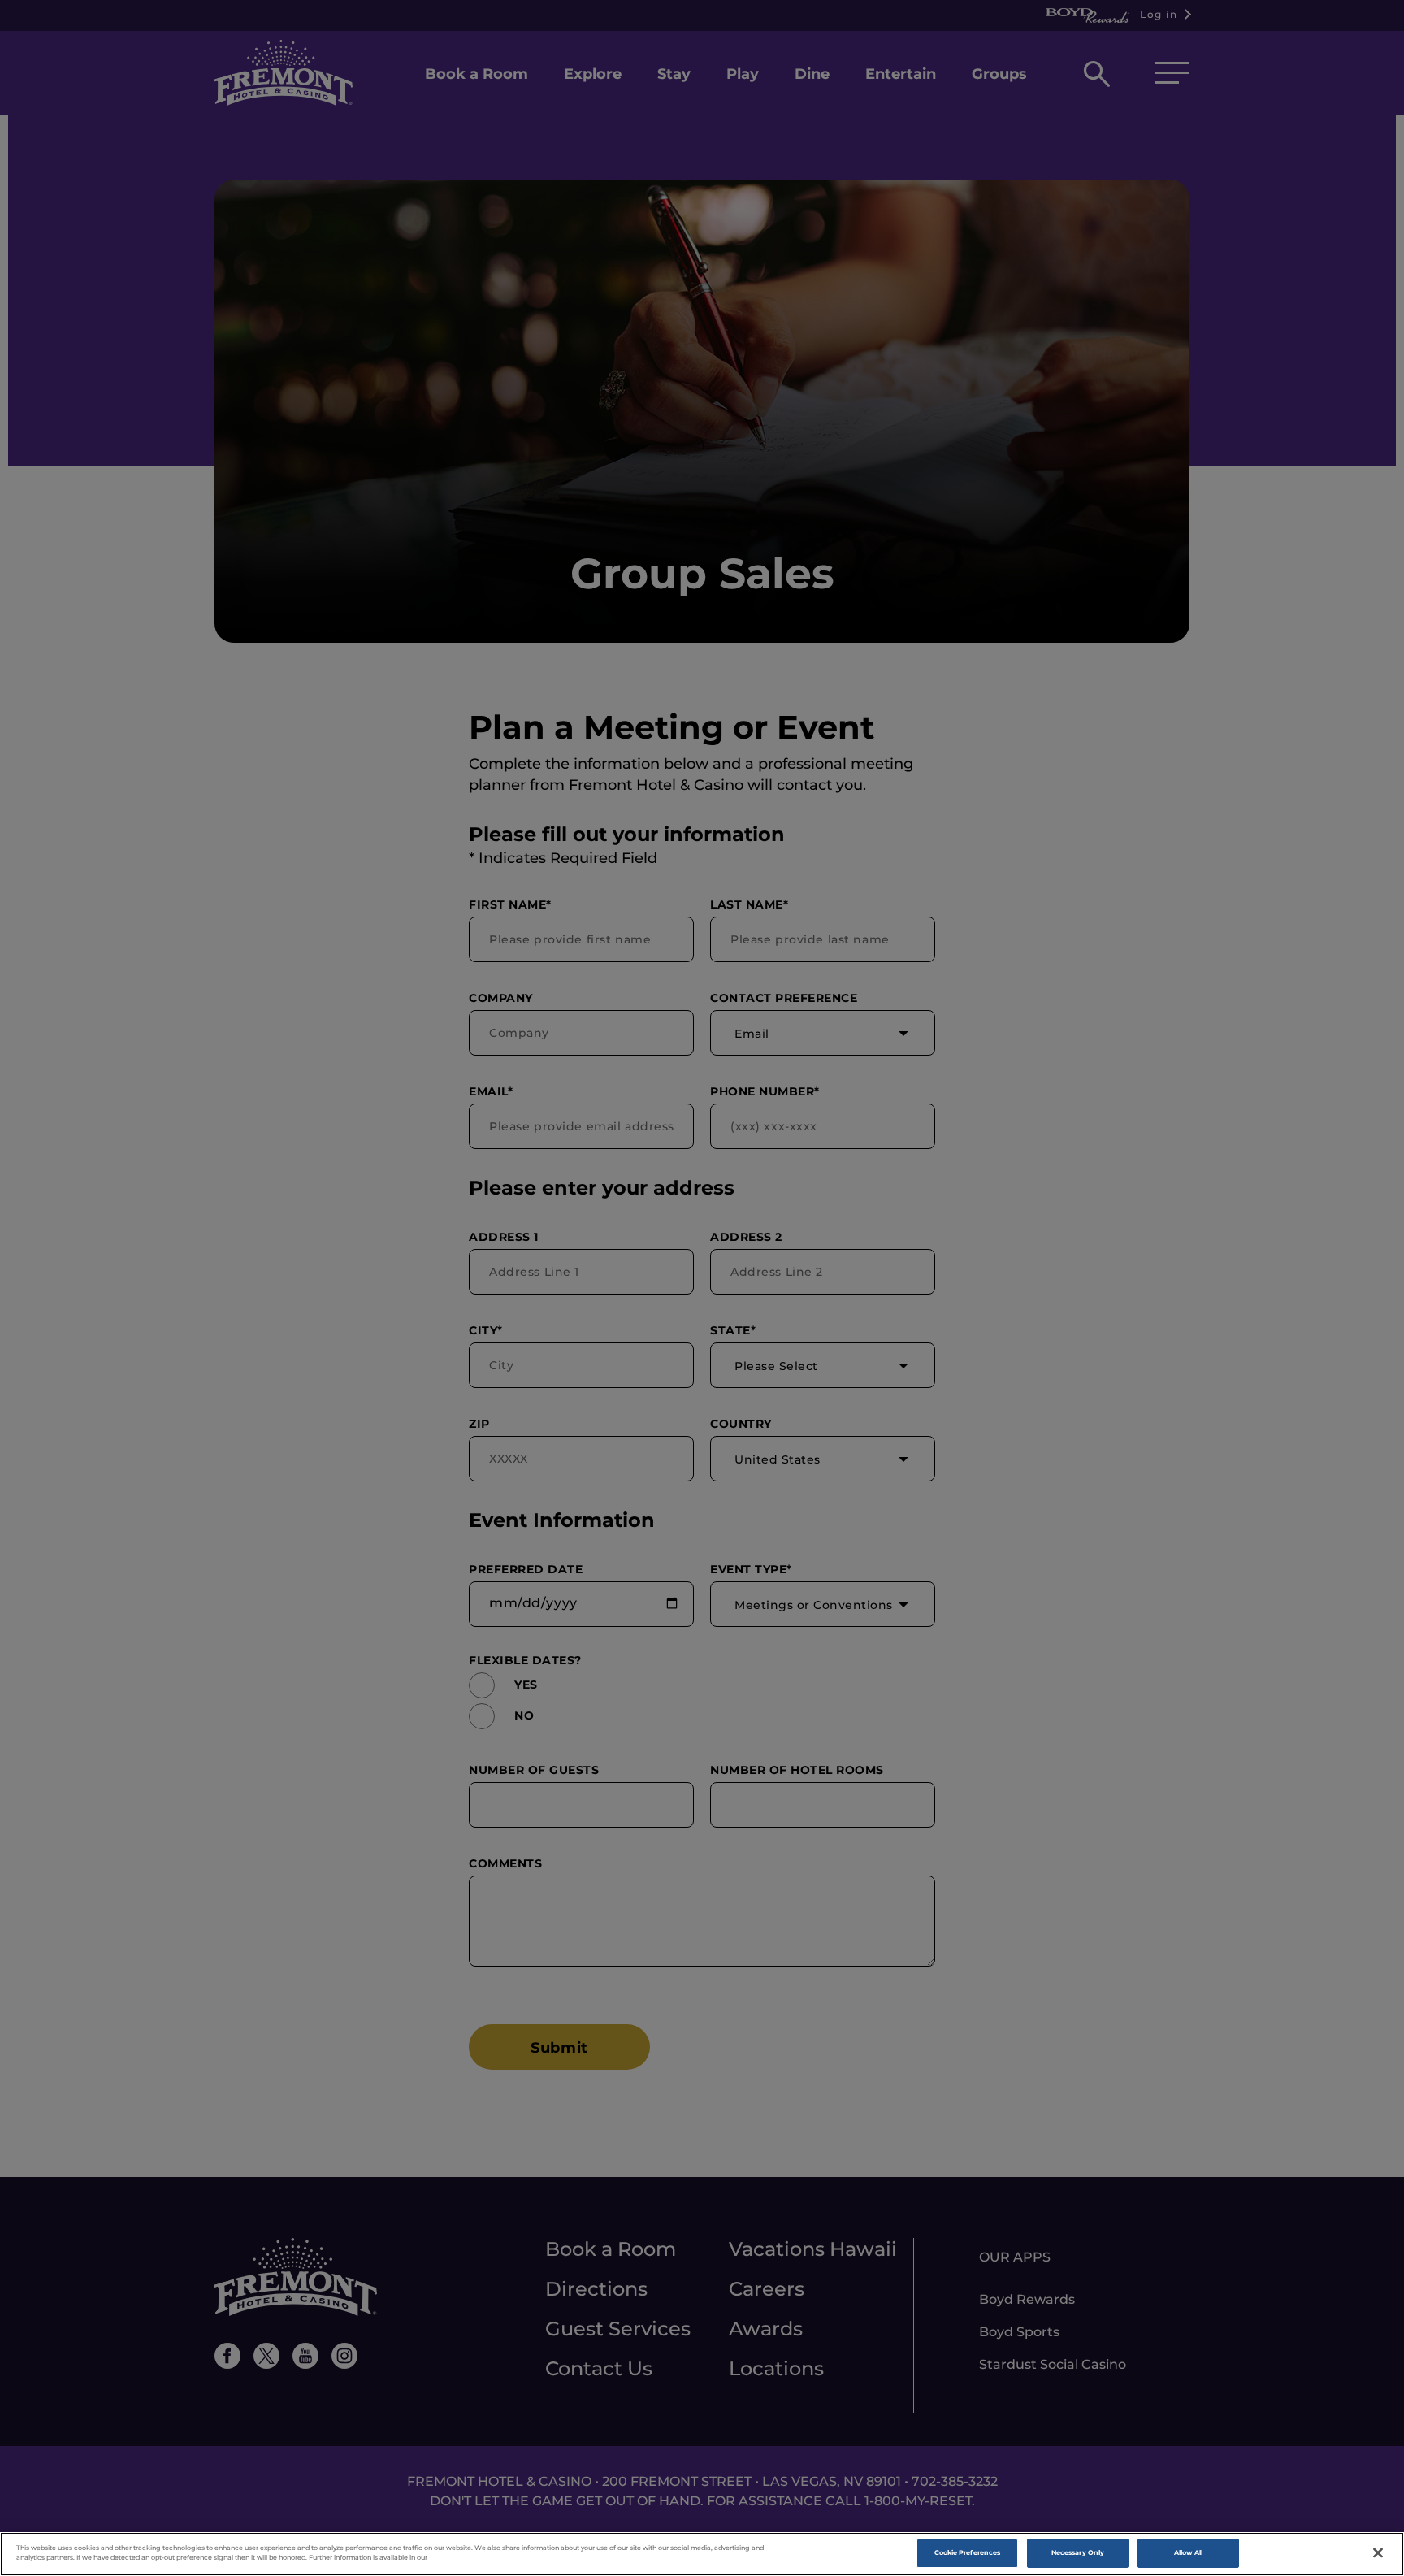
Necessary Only (1078, 2552)
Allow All (1189, 2552)
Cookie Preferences (967, 2552)
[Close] (1378, 2553)
